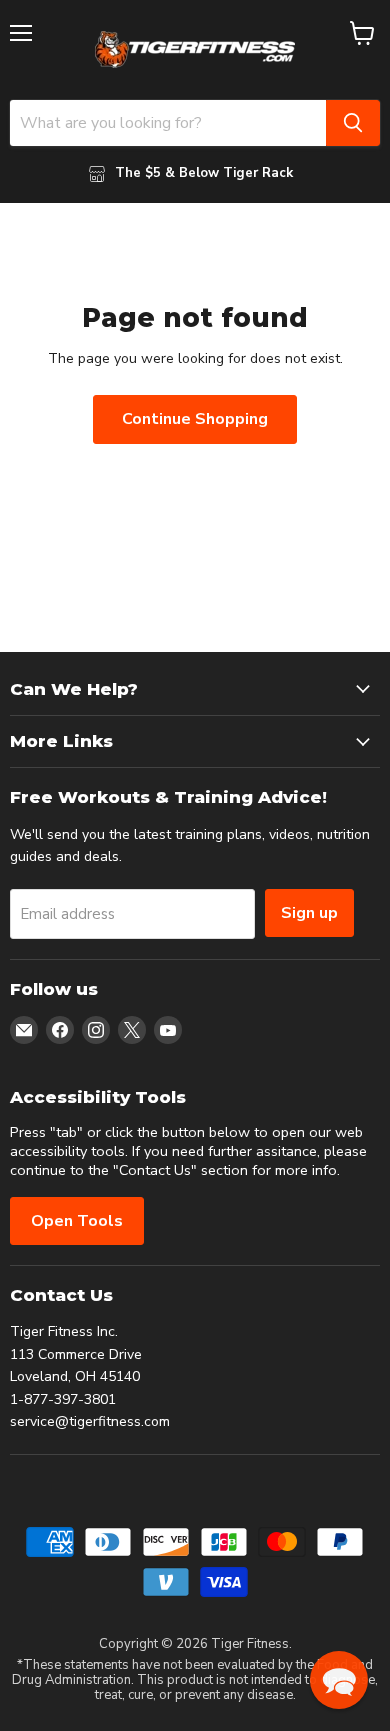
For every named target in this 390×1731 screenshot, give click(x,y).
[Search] (353, 123)
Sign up (309, 913)
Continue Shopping (195, 419)
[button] (339, 1680)
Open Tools (77, 1221)
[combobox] (168, 123)
